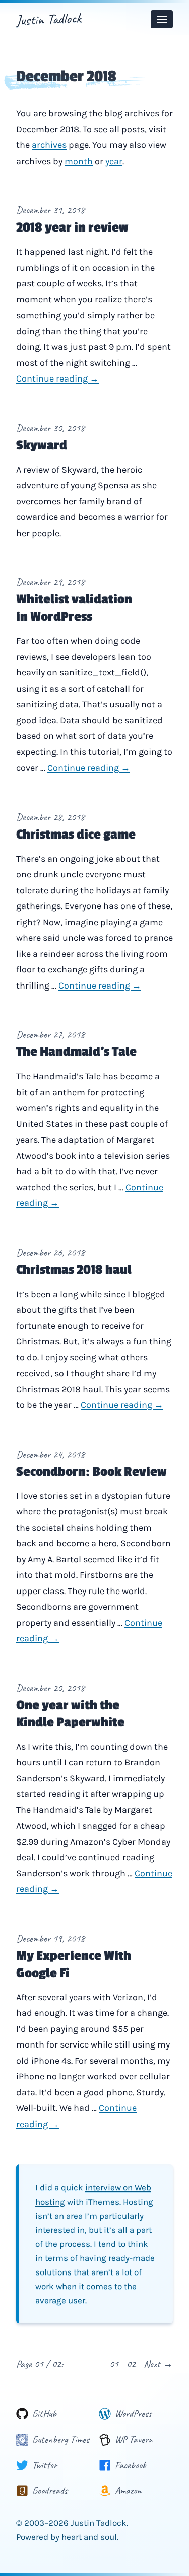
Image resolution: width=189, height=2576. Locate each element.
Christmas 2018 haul (74, 1270)
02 (131, 2364)
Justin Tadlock (48, 19)
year (114, 161)
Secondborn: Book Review (91, 1472)
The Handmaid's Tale (76, 1052)
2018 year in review (72, 228)
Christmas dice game (76, 835)
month (79, 161)
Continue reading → (57, 378)
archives (49, 145)
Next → (158, 2364)
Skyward (42, 445)
